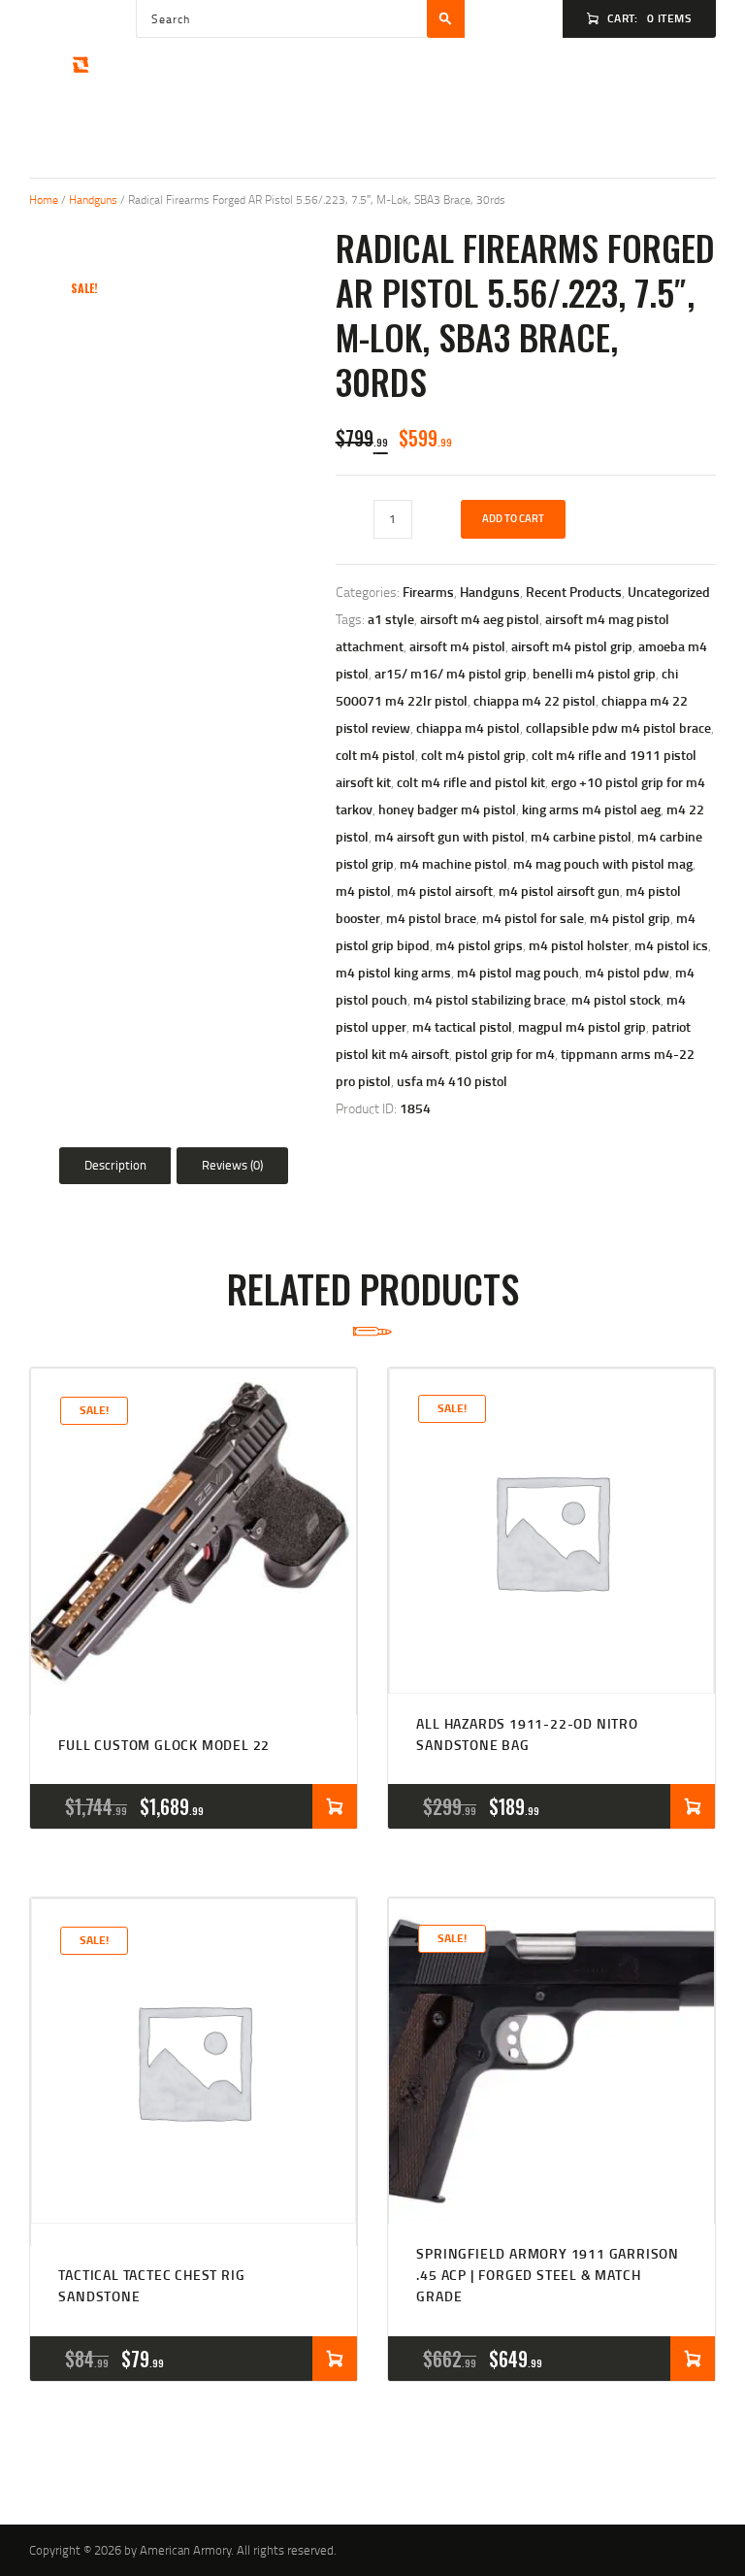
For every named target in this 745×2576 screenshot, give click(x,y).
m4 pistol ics (671, 945)
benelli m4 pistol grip (594, 673)
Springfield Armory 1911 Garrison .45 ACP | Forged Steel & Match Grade (548, 2275)
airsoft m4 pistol (457, 646)
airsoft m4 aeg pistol (480, 619)
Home (44, 199)
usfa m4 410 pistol (452, 1081)
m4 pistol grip (630, 918)
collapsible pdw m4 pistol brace (618, 727)
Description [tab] (115, 1165)
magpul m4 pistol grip (582, 1026)
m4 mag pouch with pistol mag (603, 863)
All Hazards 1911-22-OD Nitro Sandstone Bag (527, 1734)
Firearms (428, 592)
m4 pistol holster (579, 945)
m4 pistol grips (479, 945)
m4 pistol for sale (533, 918)
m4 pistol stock (616, 999)
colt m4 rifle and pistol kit (471, 782)
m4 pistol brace (431, 918)
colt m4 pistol (375, 755)
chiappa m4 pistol (468, 727)
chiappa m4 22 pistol (534, 700)
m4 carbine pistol (581, 836)
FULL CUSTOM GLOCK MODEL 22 (164, 1745)
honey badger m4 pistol (447, 809)
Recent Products (574, 592)
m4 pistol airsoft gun (559, 891)
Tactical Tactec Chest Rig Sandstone (151, 2285)
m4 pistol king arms (393, 972)
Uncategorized (669, 592)
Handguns (93, 199)
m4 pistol (363, 891)
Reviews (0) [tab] (232, 1165)
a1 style (391, 619)
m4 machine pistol (453, 863)
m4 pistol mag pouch (518, 972)
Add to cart (513, 518)
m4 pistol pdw (627, 972)
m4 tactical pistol (462, 1026)
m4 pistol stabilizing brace (489, 999)
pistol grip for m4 (505, 1054)
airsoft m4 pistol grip (572, 646)
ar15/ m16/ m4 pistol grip (451, 673)
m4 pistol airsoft (445, 891)
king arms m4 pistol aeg (591, 809)
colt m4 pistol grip (473, 755)
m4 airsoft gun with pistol (450, 836)
